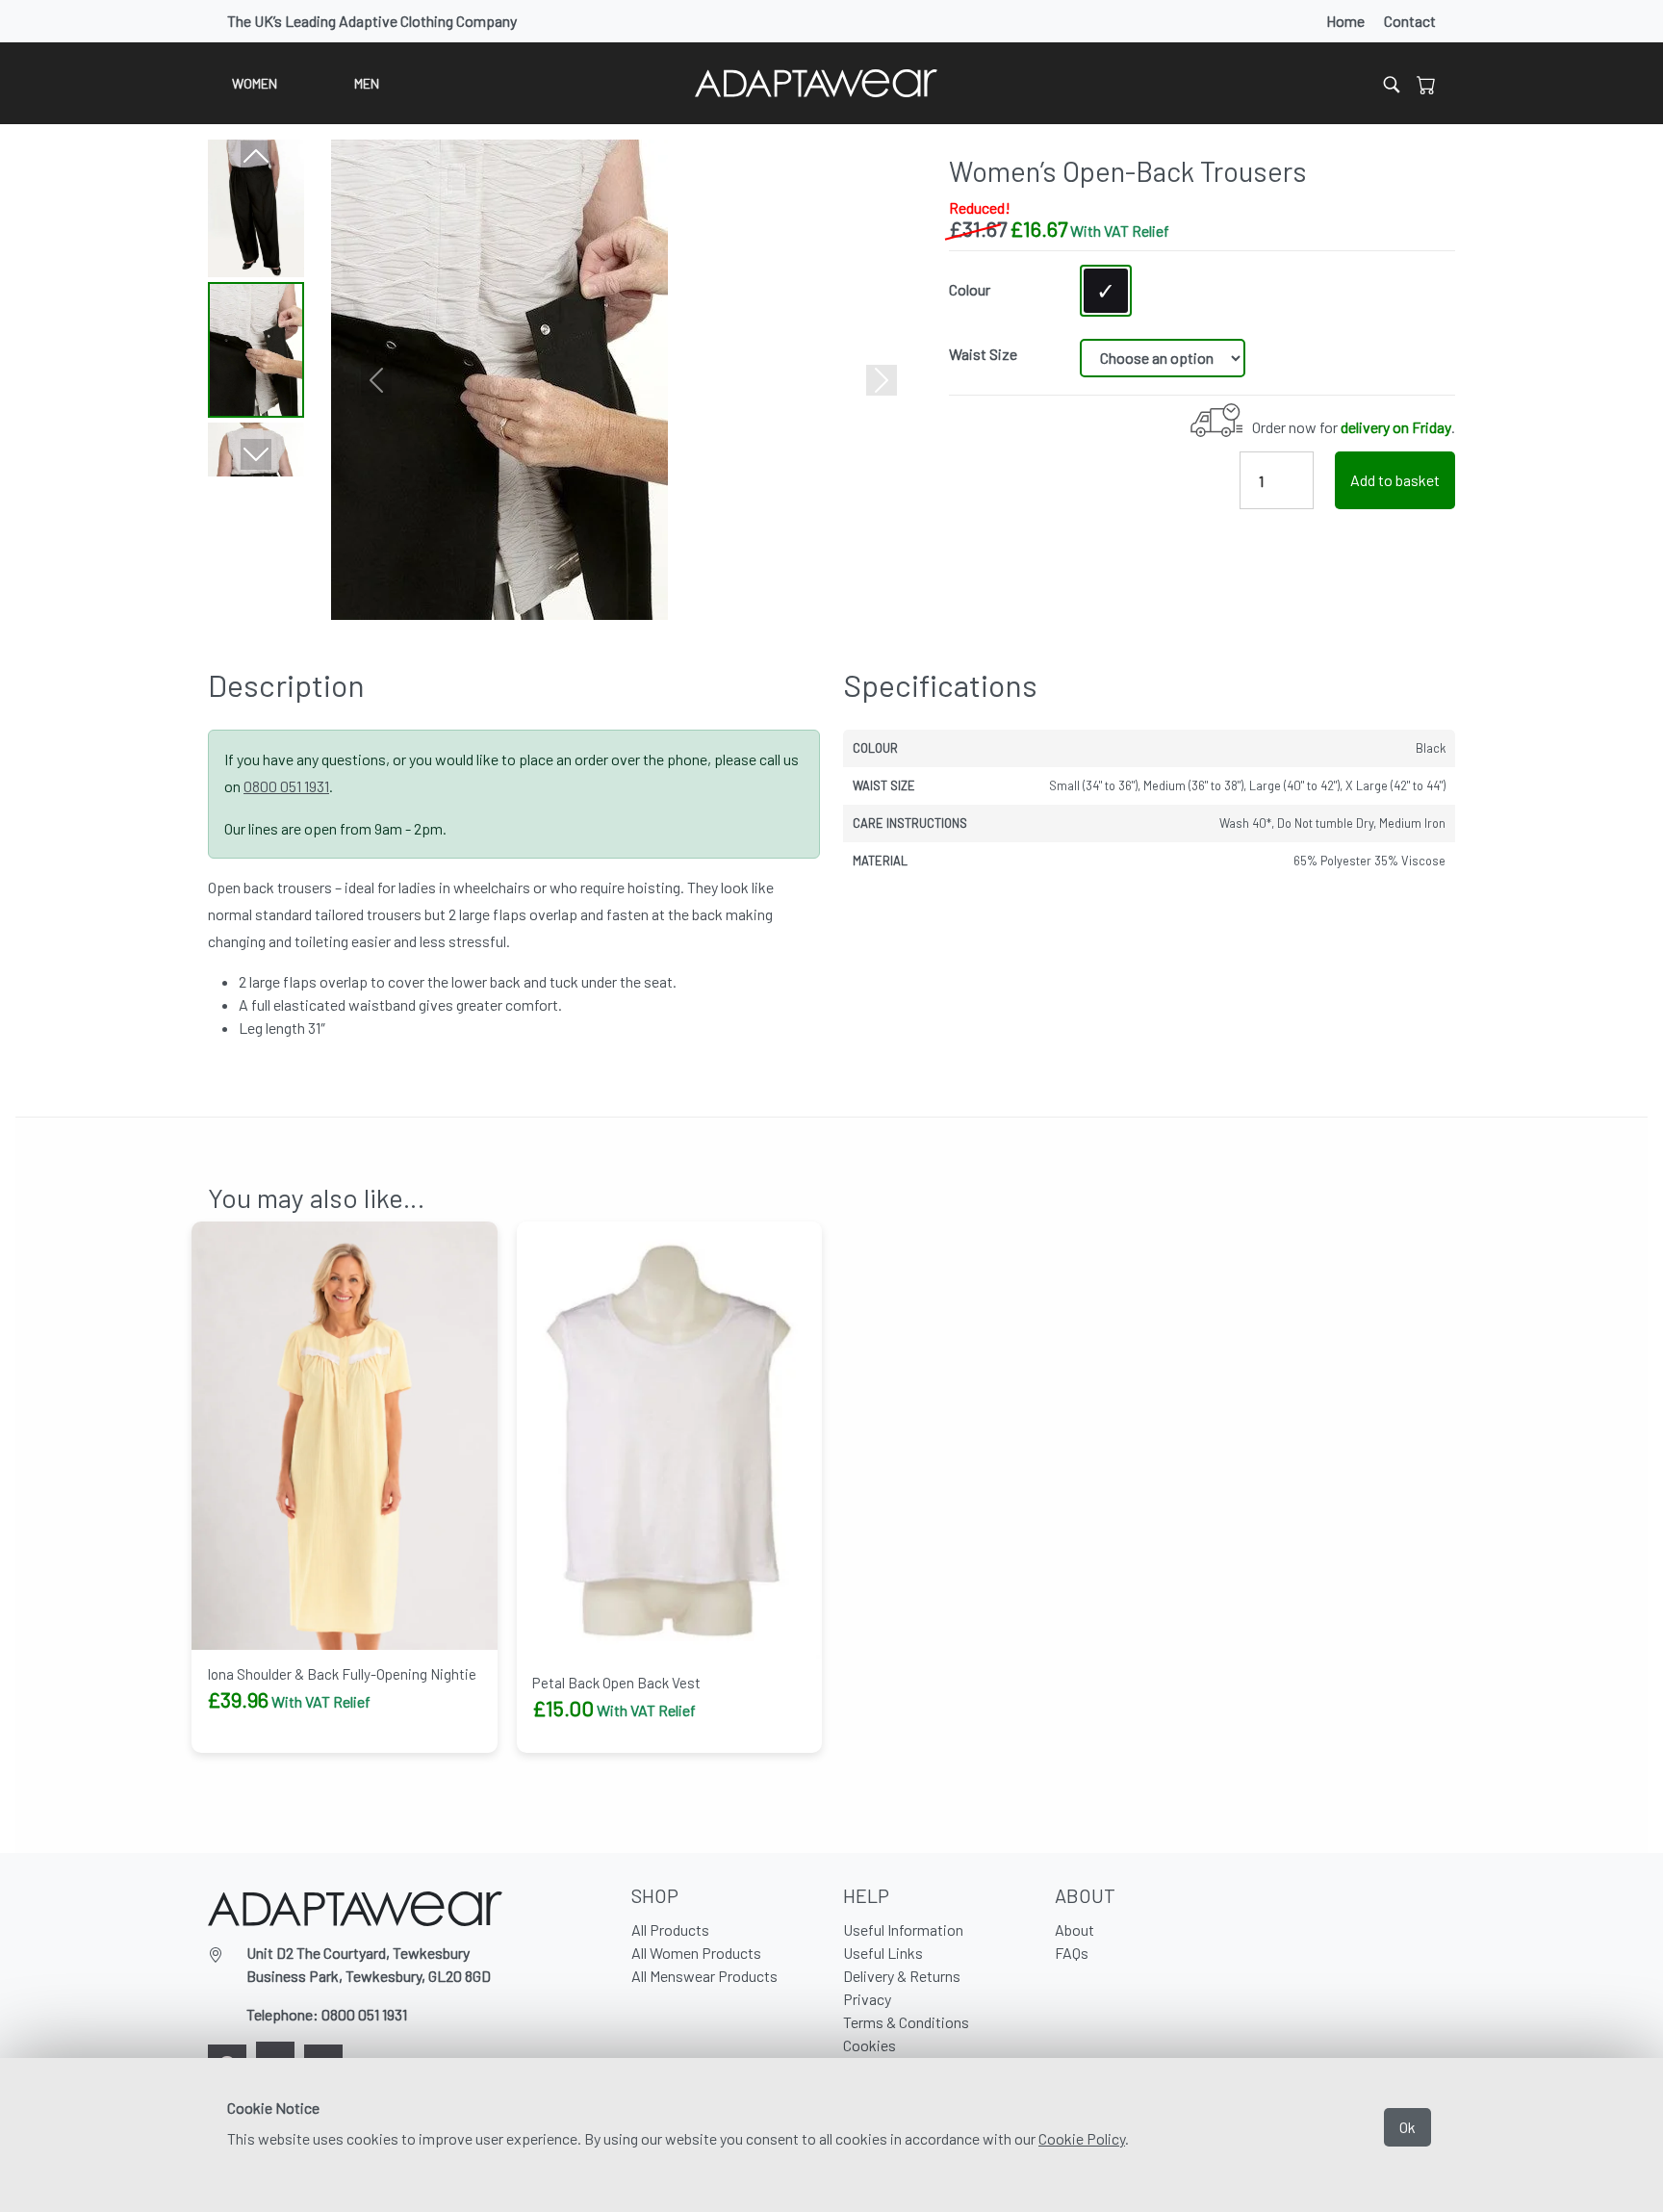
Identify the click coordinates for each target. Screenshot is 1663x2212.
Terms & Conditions (906, 2022)
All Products (670, 1929)
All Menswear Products (704, 1976)
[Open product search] (1392, 83)
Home (1345, 21)
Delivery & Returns (902, 1976)
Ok (1407, 2127)
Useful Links (883, 1953)
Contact (1410, 21)
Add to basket (1395, 480)
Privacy (867, 1999)
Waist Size (983, 354)
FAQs (1072, 1953)
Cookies (870, 2045)
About (1075, 1929)
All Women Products (696, 1953)
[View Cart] (1426, 84)
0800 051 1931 (286, 786)
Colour (970, 289)
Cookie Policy (1082, 2138)
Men (367, 83)
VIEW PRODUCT (268, 1749)
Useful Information (903, 1929)
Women (255, 83)
